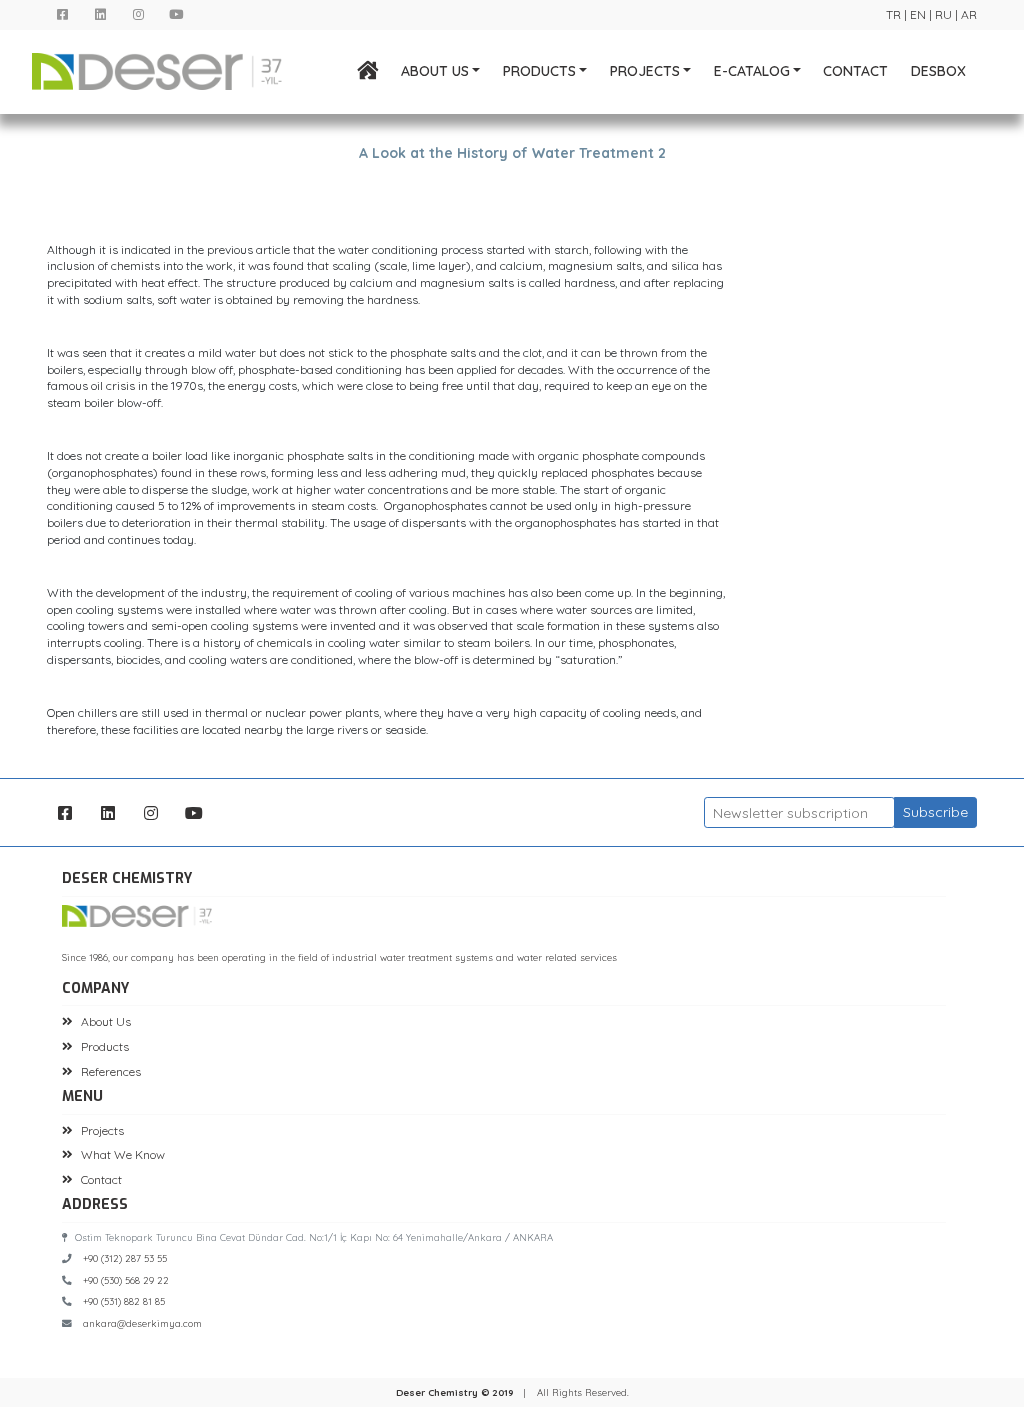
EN (918, 14)
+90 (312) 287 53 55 (125, 1258)
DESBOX (938, 71)
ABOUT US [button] (435, 71)
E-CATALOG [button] (752, 71)
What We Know (123, 1154)
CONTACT (855, 71)
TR (893, 14)
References (111, 1071)
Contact (101, 1179)
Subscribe (935, 812)
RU (943, 14)
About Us (106, 1021)
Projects (102, 1130)
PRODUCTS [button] (539, 71)
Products (105, 1046)
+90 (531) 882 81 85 (124, 1301)
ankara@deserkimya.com (142, 1323)
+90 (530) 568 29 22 (126, 1280)
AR (969, 14)
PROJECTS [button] (645, 71)
